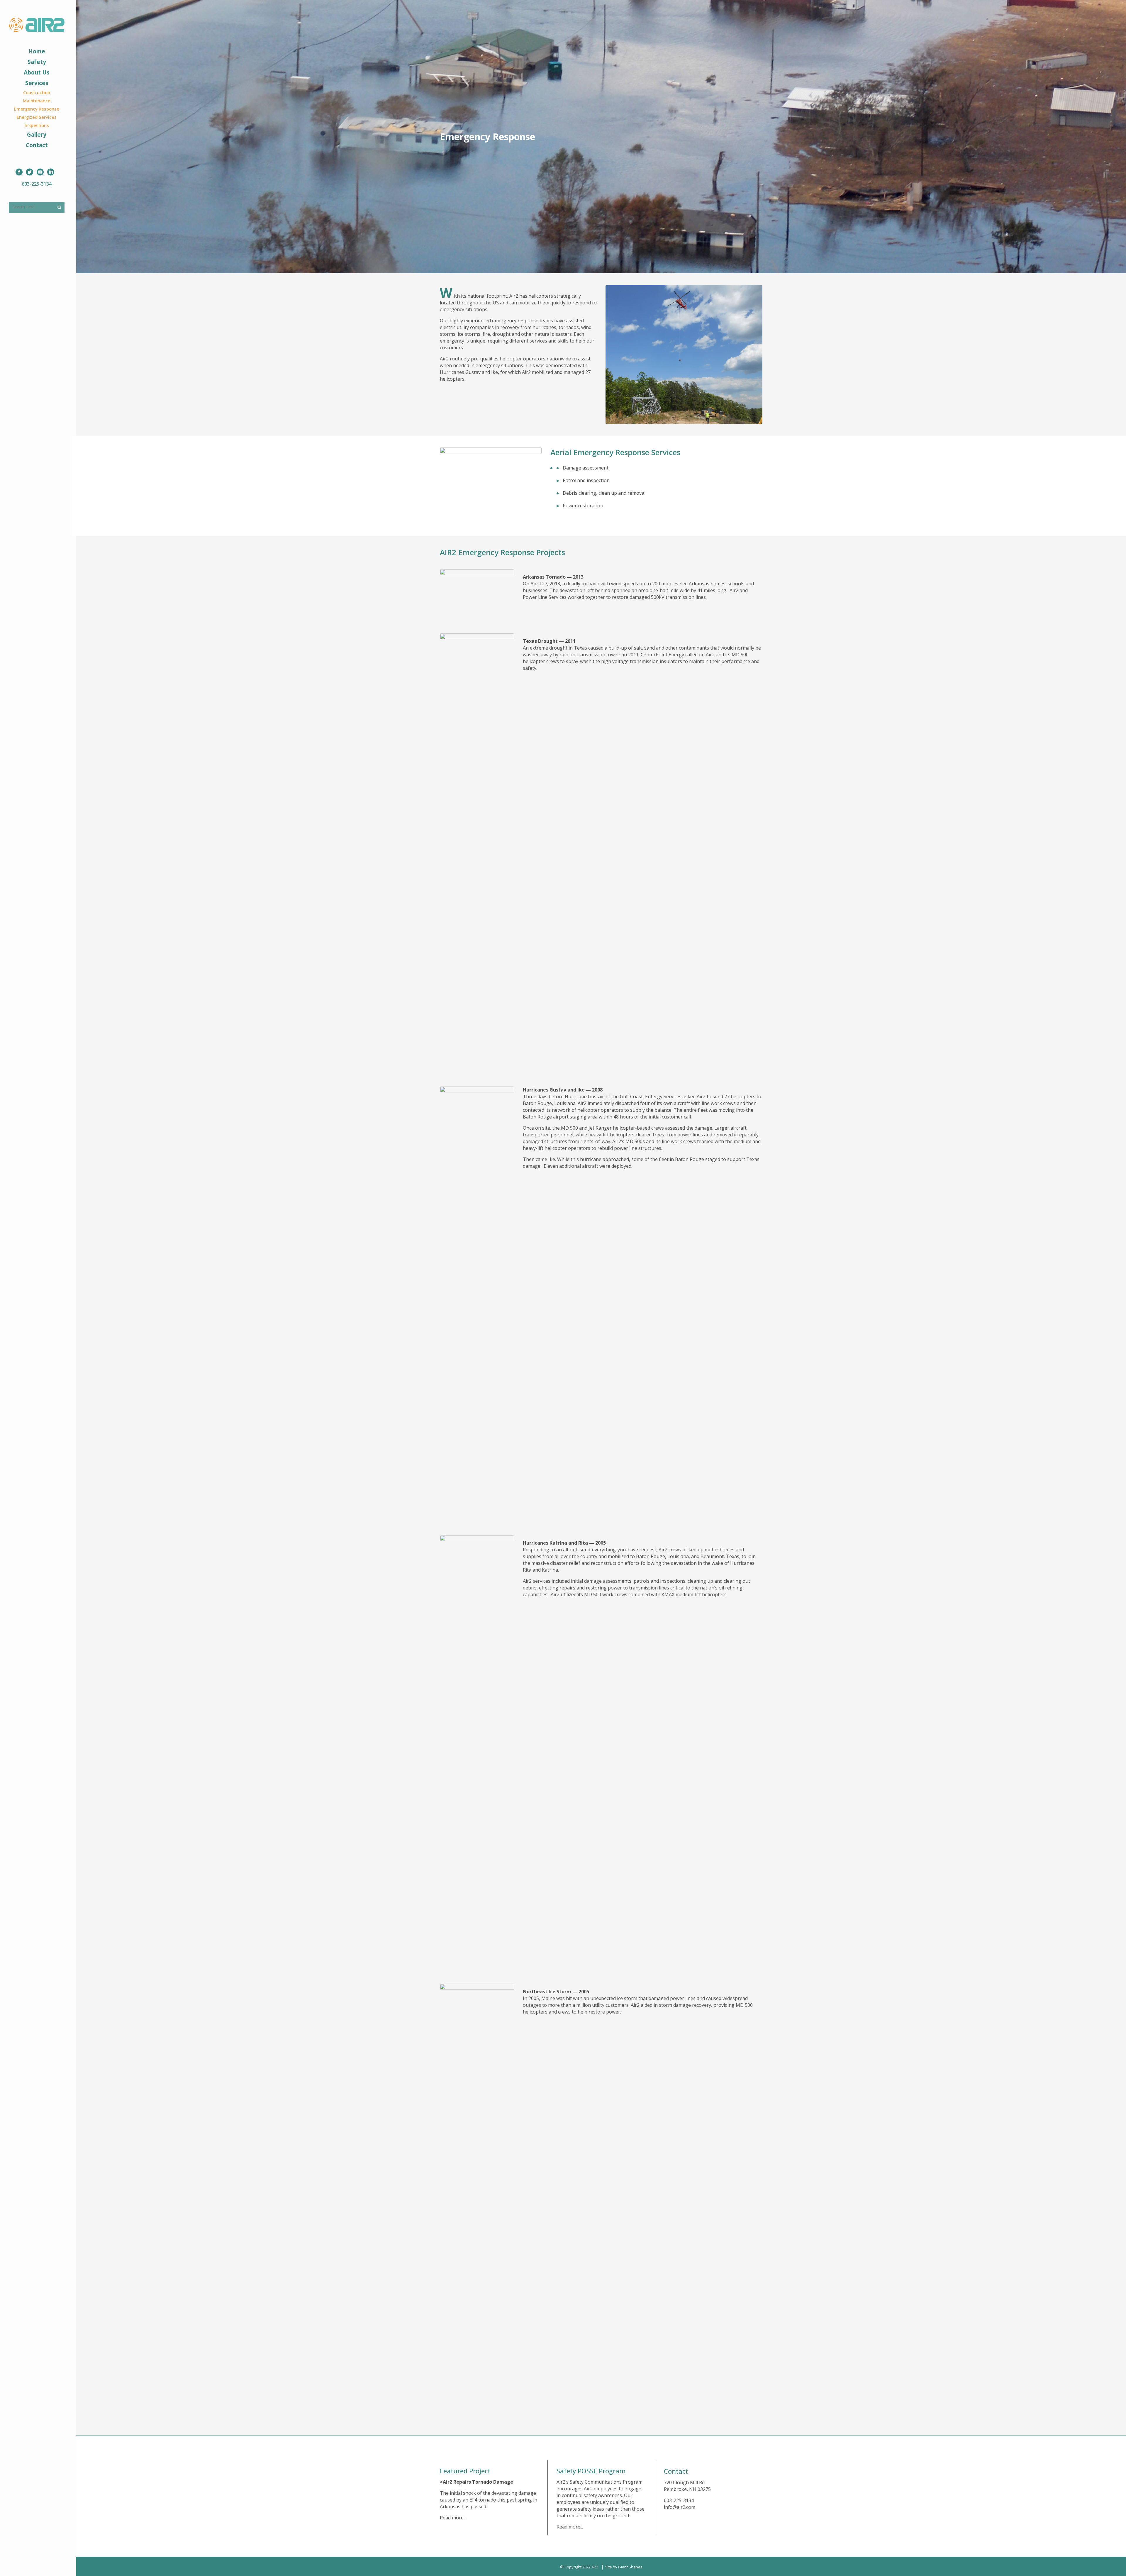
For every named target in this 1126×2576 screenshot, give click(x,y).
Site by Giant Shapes (624, 2567)
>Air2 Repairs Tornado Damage (476, 2482)
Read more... (453, 2518)
